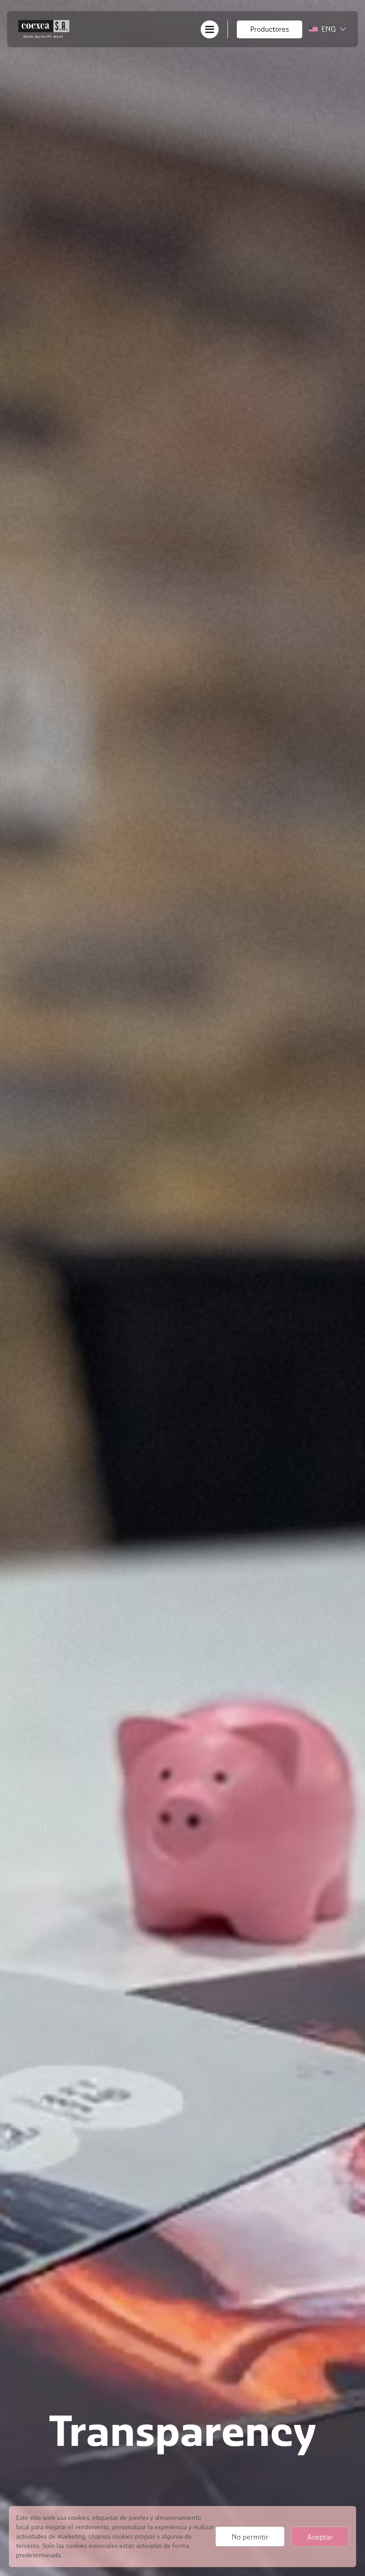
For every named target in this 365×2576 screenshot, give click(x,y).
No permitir (250, 2537)
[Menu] (210, 29)
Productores (270, 29)
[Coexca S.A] (44, 29)
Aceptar (320, 2537)
